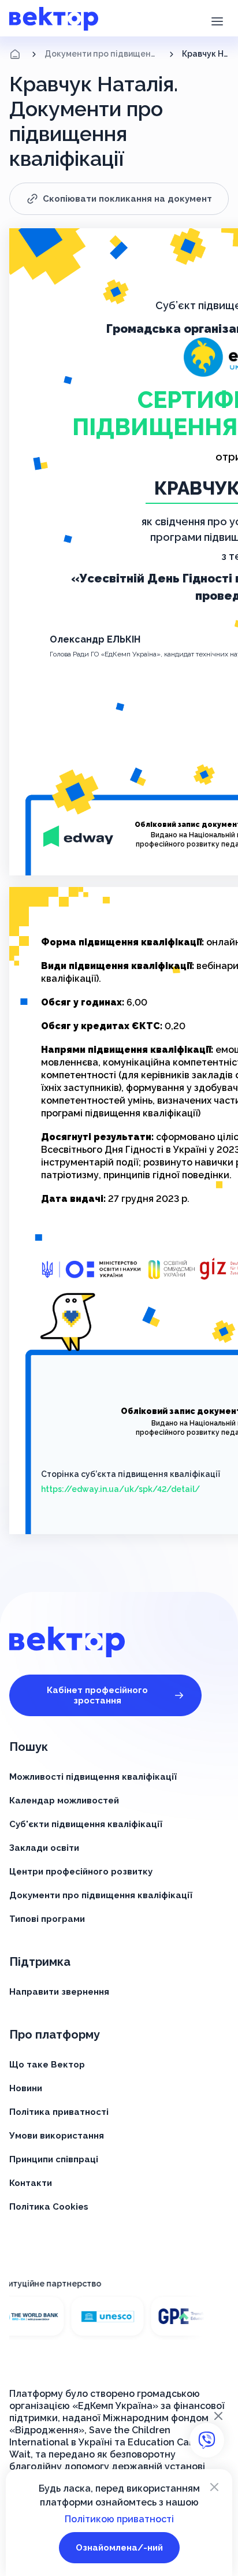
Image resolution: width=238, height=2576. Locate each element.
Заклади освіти (44, 1848)
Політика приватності (59, 2112)
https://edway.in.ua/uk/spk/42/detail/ (120, 1489)
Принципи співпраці (54, 2159)
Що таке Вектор (47, 2065)
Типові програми (47, 1919)
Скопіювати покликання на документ (127, 199)
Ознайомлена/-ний (119, 2548)
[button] (217, 20)
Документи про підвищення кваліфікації (103, 54)
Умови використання (57, 2136)
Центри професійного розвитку (81, 1872)
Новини (26, 2088)
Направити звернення (59, 1992)
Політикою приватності (119, 2519)
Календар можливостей (64, 1801)
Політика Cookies (49, 2207)
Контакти (31, 2183)
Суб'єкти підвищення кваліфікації (86, 1824)
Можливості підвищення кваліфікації (93, 1777)
